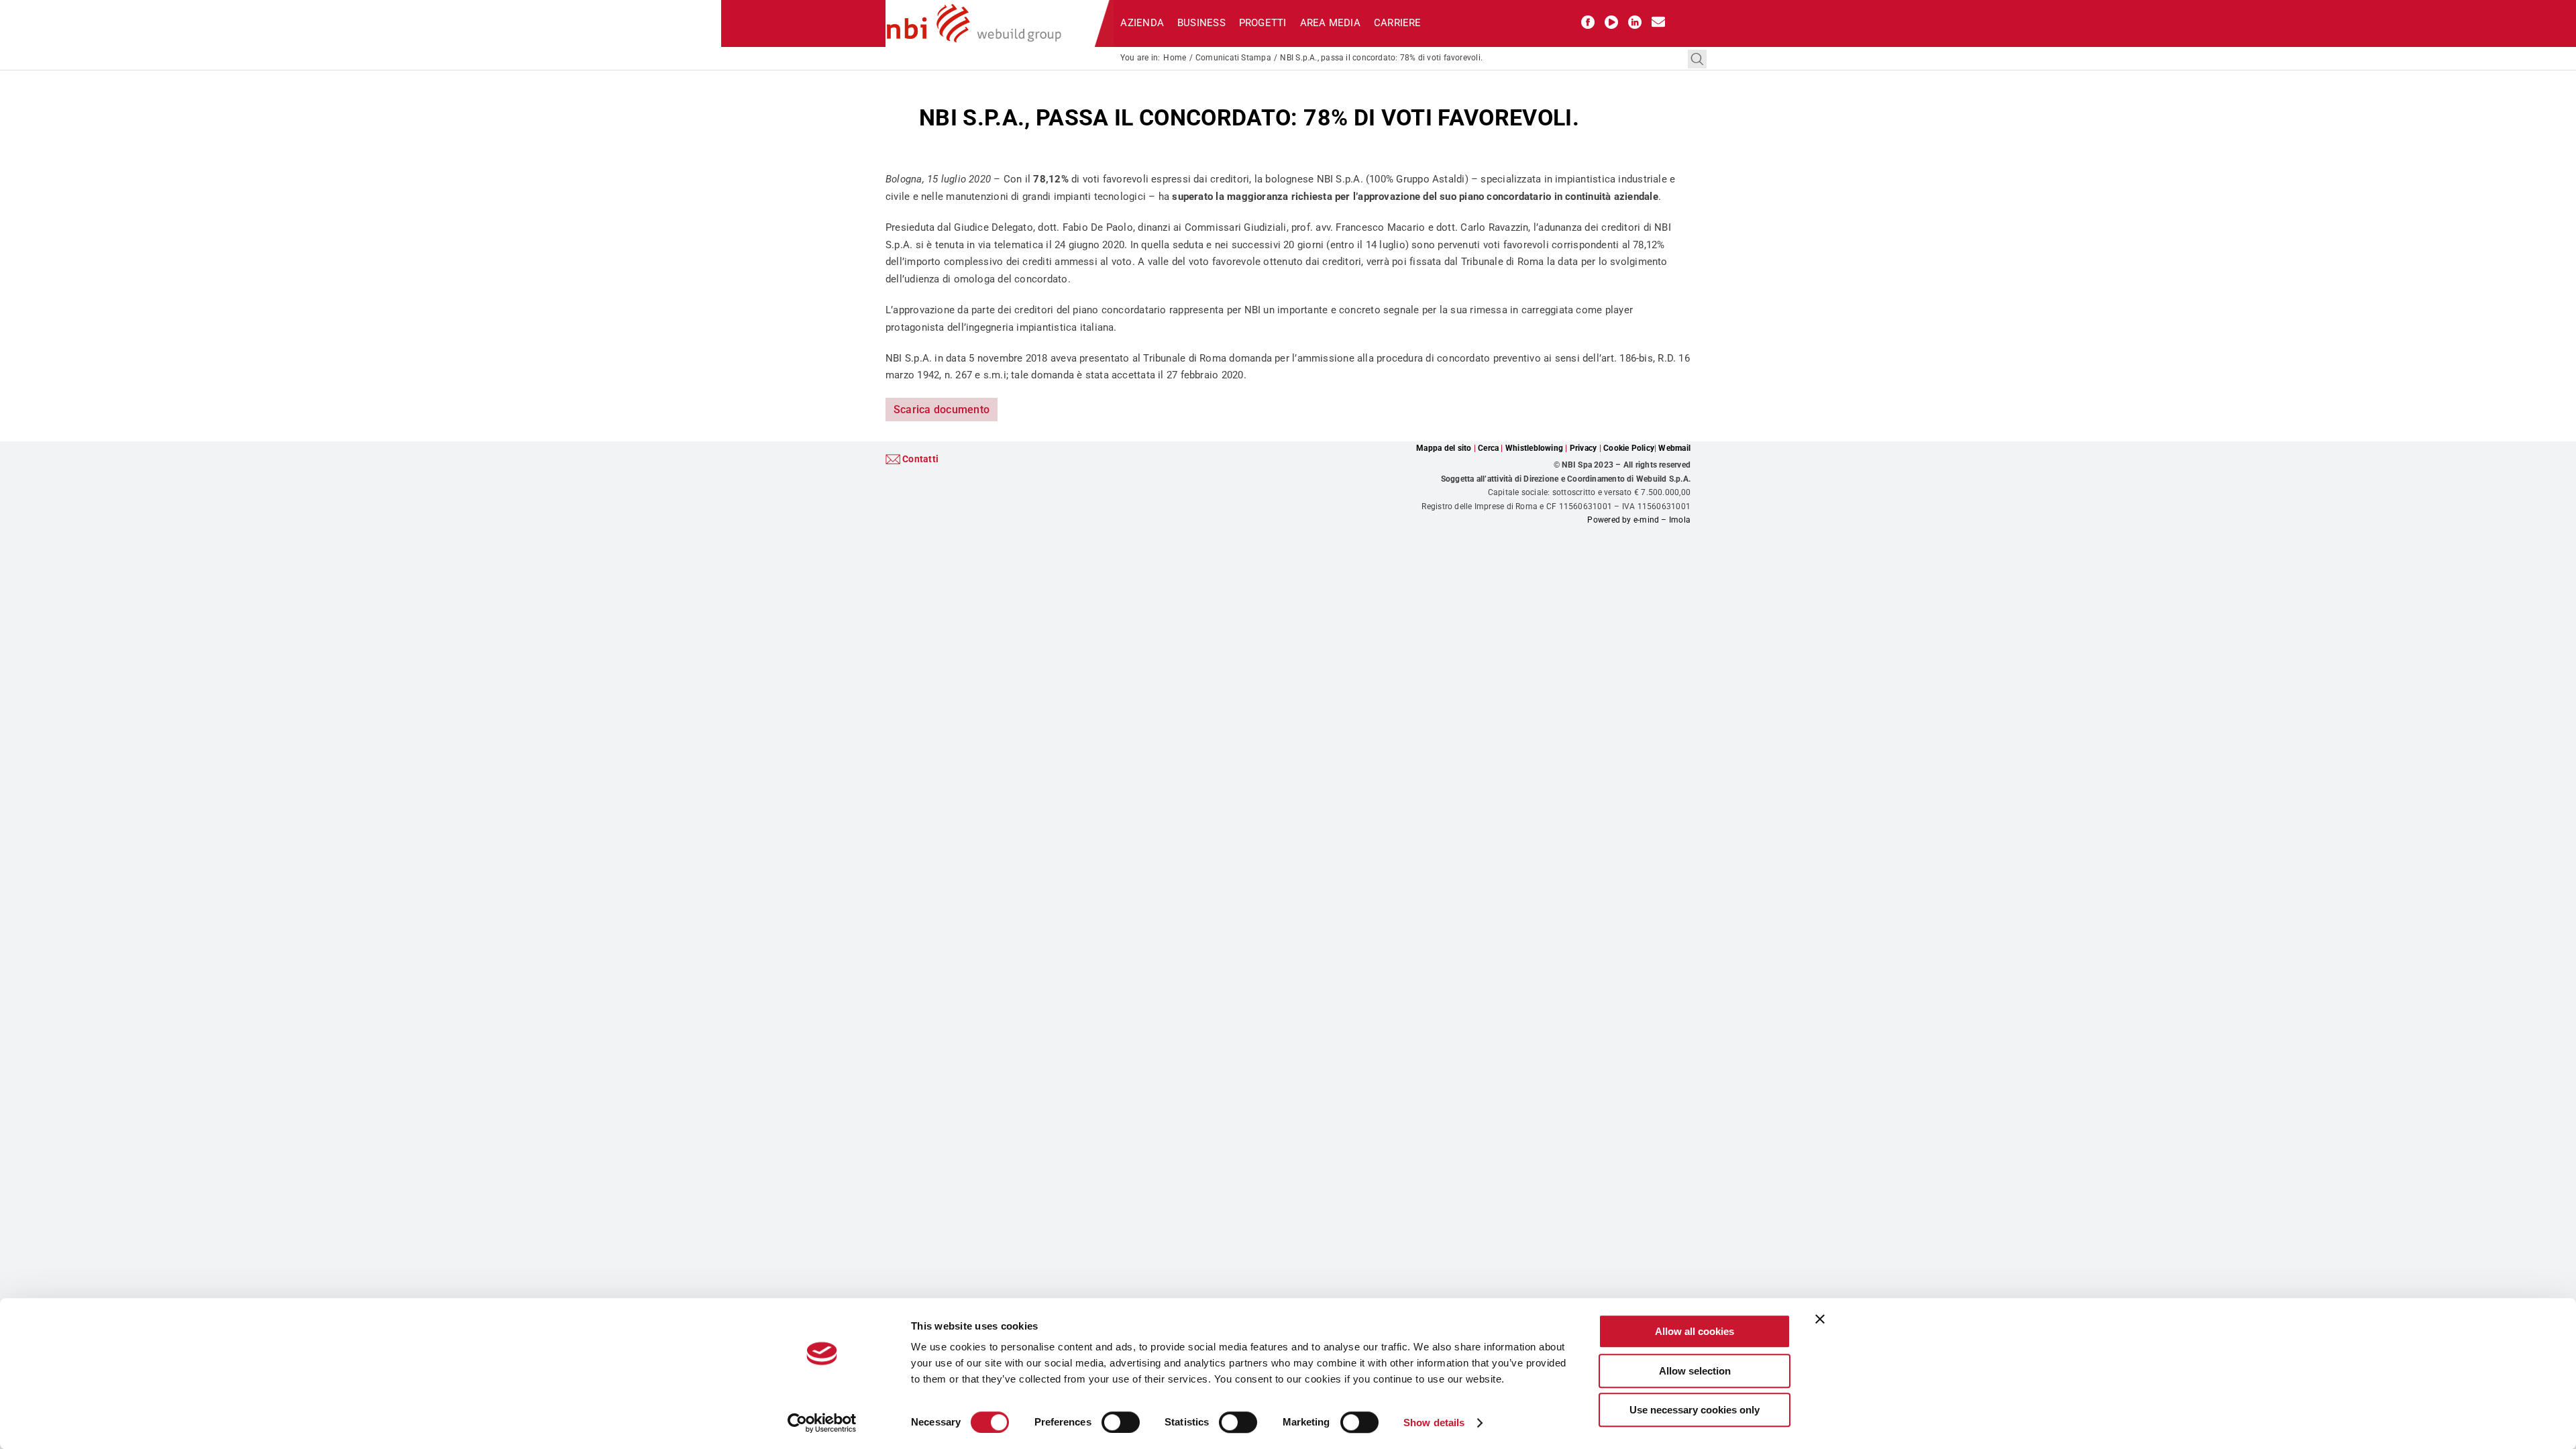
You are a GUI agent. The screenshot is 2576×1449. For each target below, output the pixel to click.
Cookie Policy (1629, 448)
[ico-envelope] (1658, 20)
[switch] (1121, 1422)
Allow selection (1695, 1371)
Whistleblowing (1534, 448)
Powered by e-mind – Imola (1639, 520)
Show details (1434, 1423)
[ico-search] (1697, 54)
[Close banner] (1820, 1319)
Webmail (1674, 448)
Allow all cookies (1695, 1331)
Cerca (1488, 448)
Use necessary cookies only (1695, 1410)
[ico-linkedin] (1635, 20)
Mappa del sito (1444, 448)
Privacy (1584, 448)
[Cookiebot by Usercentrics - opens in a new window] (822, 1423)
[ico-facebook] (1588, 20)
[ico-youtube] (1611, 20)
